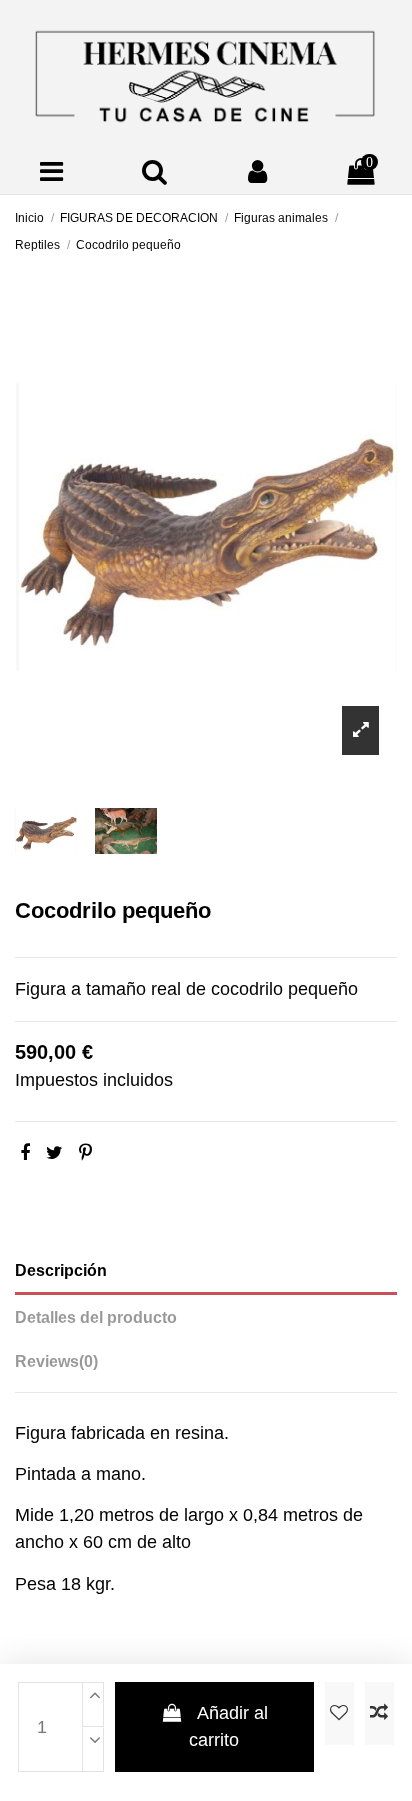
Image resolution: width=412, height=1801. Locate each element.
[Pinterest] (85, 1153)
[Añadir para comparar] (379, 1713)
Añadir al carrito (228, 1726)
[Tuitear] (54, 1153)
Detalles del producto (96, 1317)
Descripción (61, 1270)
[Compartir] (25, 1153)
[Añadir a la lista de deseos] (339, 1713)
